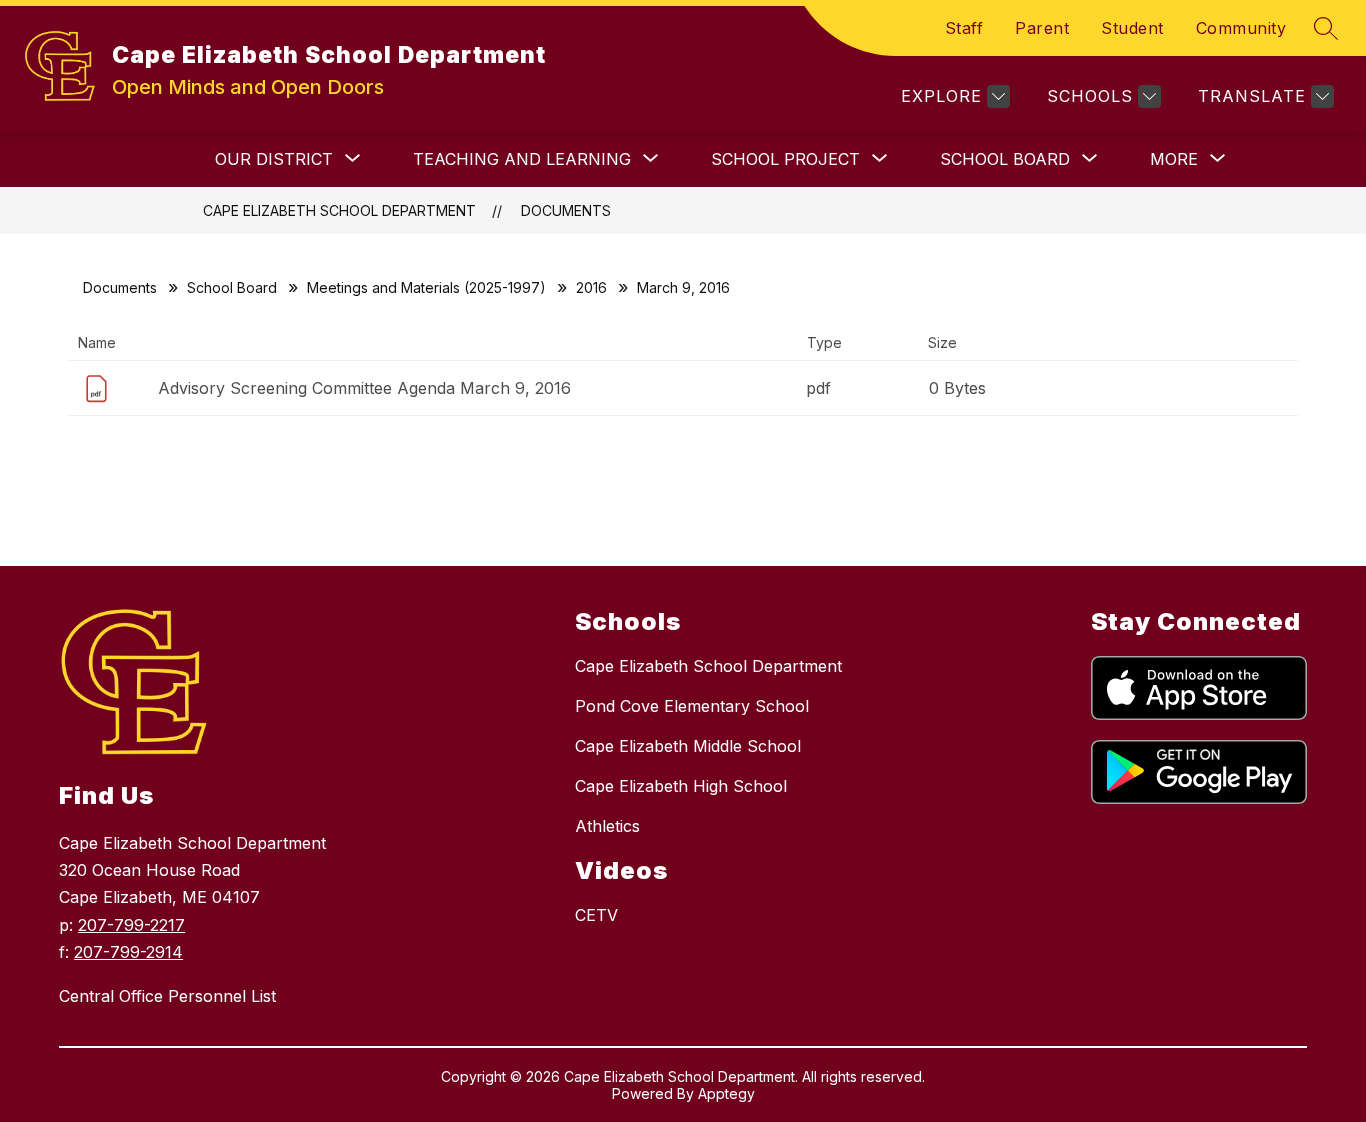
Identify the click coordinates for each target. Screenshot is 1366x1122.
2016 (591, 287)
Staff (964, 28)
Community (1241, 28)
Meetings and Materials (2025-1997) (426, 287)
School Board (232, 287)
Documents (566, 210)
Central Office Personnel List (167, 996)
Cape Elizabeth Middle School (688, 746)
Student (1132, 28)
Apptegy (726, 1093)
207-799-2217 (131, 925)
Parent (1042, 28)
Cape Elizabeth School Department (339, 210)
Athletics (607, 826)
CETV (596, 915)
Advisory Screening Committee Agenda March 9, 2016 (364, 388)
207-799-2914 (128, 952)
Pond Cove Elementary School (692, 706)
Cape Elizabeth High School (681, 786)
